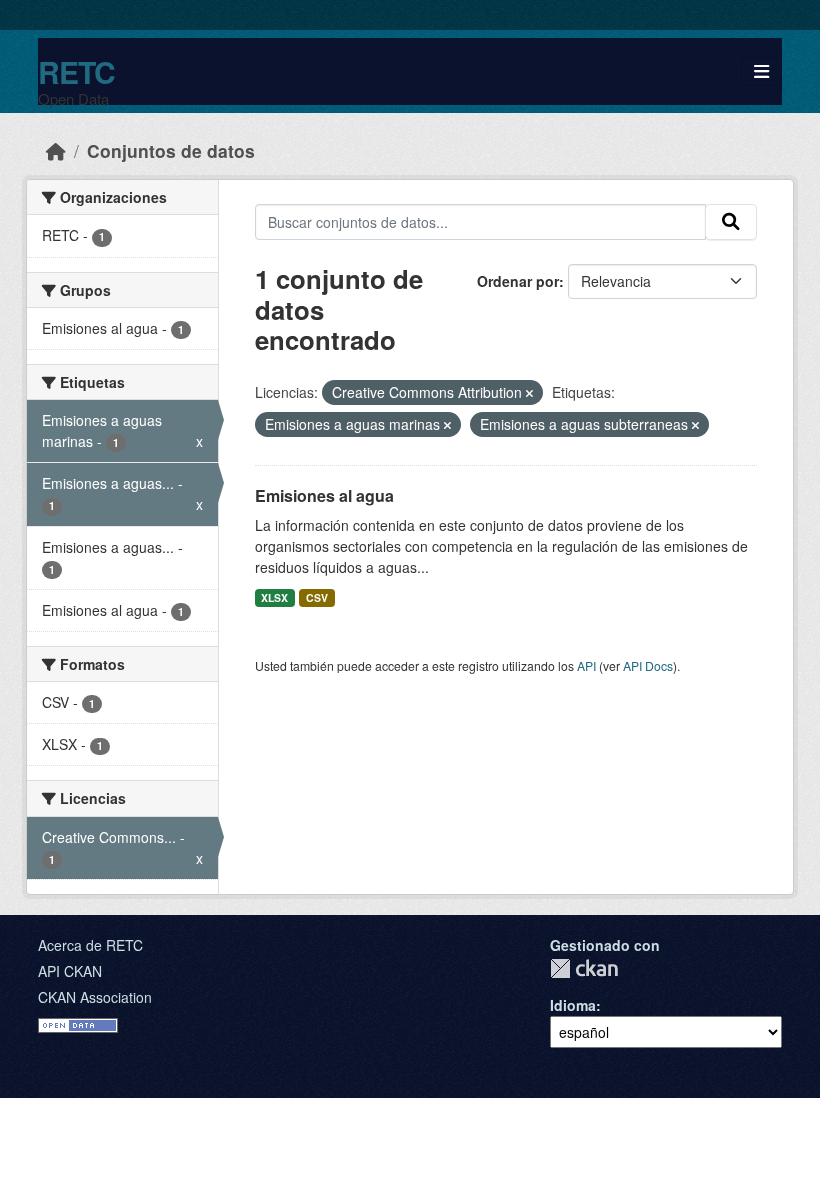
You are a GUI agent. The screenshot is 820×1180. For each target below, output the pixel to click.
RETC (76, 71)
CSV (317, 597)
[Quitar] (529, 393)
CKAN (584, 968)
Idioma (573, 1005)
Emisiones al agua (324, 495)
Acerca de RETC (90, 945)
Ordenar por (518, 281)
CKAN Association (95, 997)
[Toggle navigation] (761, 71)
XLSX (274, 597)
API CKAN (70, 971)
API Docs (648, 665)
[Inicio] (56, 150)
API (586, 665)
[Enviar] (731, 222)
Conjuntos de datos (171, 150)
